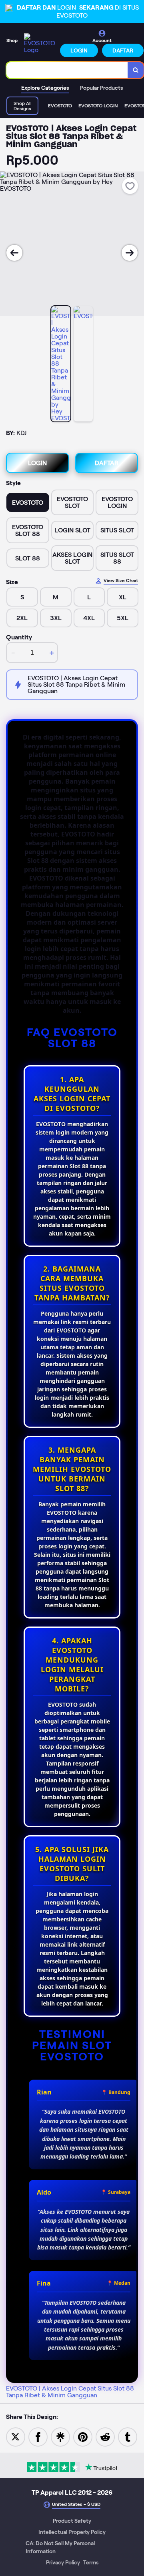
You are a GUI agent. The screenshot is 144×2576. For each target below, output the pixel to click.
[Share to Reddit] (105, 2436)
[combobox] (67, 70)
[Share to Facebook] (38, 2436)
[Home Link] (40, 43)
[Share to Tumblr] (128, 2436)
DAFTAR (123, 50)
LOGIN (79, 50)
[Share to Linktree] (60, 2436)
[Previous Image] (14, 253)
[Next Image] (130, 253)
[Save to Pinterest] (83, 2436)
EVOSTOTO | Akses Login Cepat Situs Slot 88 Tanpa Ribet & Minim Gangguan (70, 2392)
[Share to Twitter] (16, 2436)
